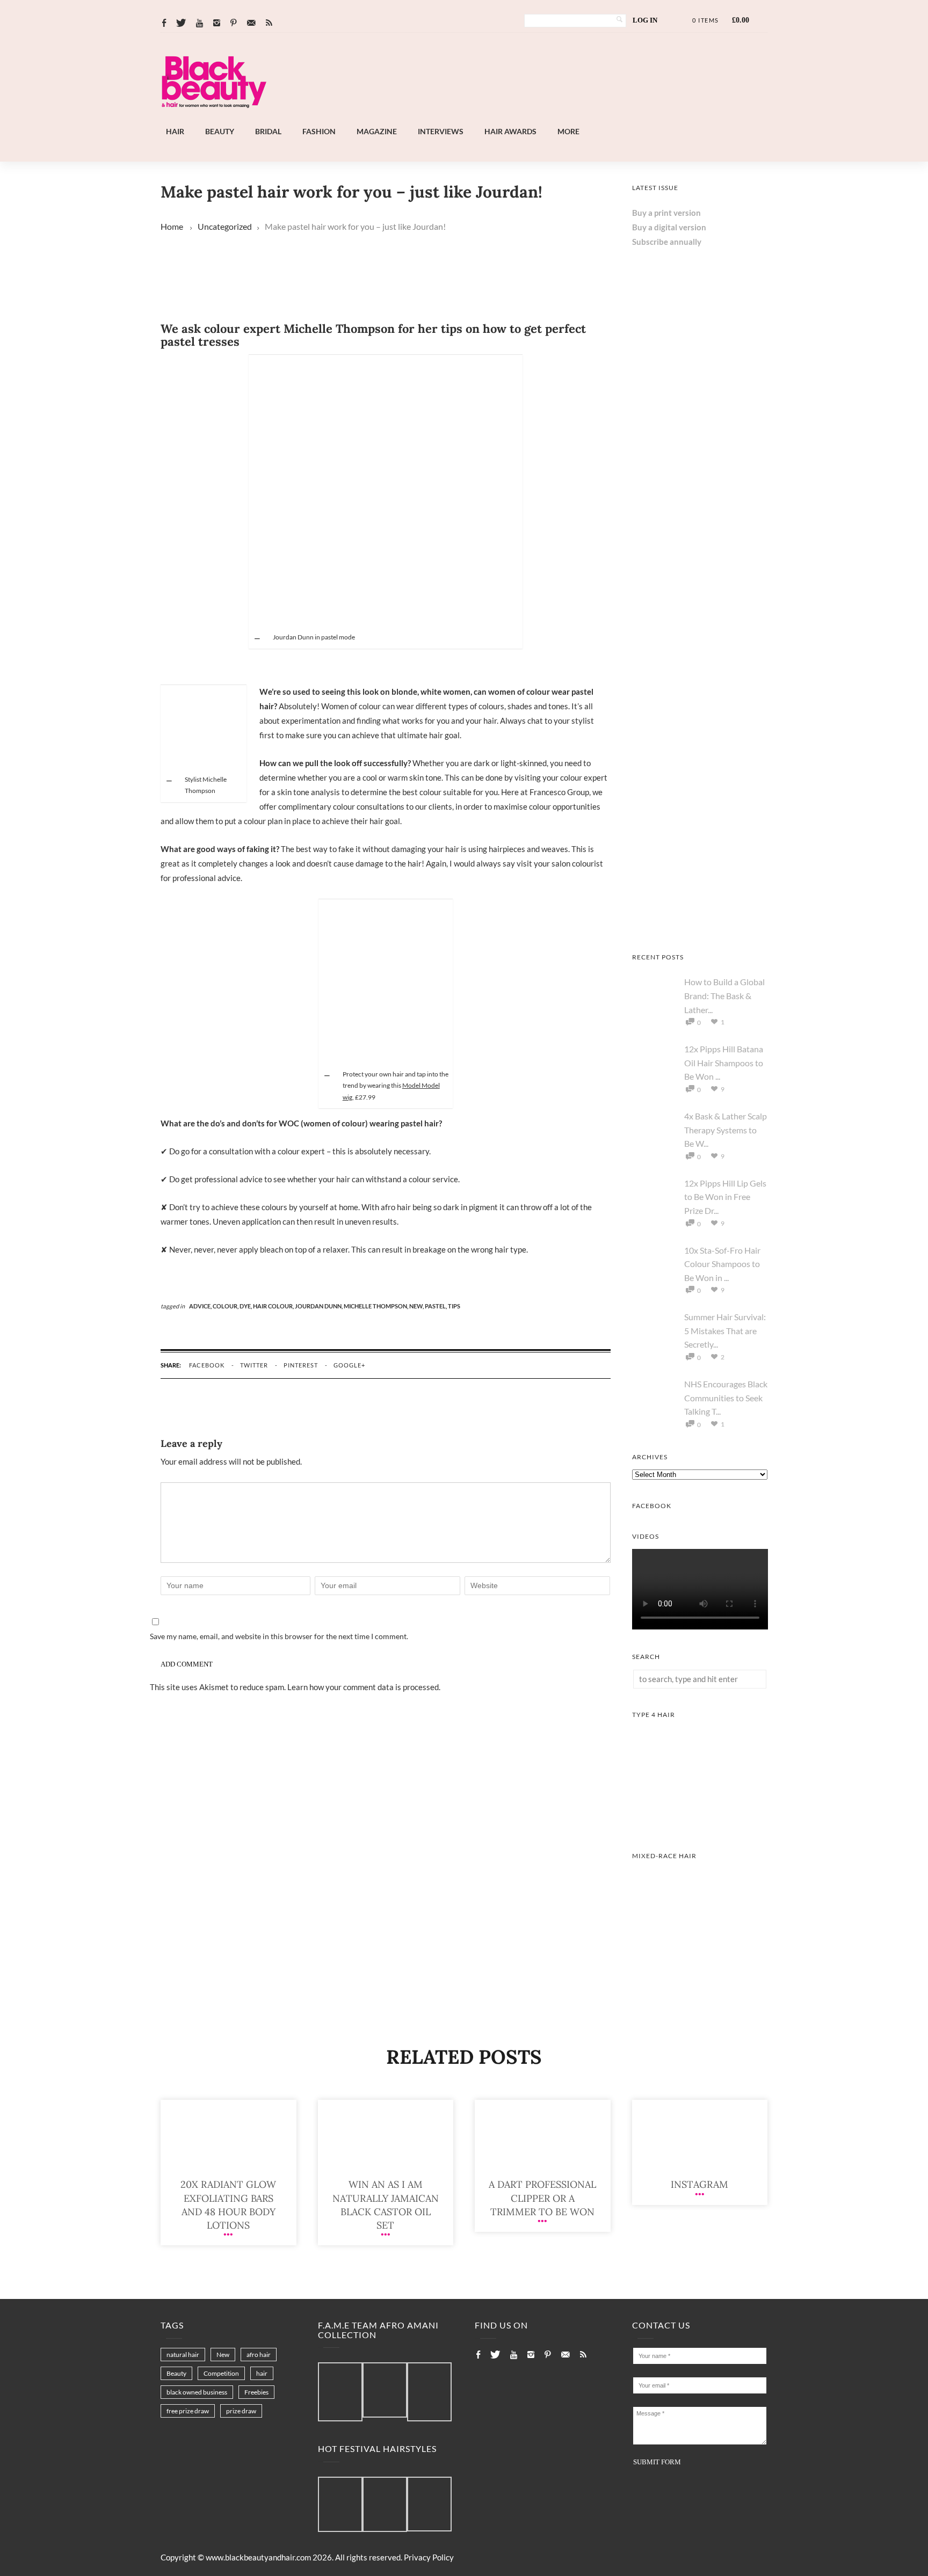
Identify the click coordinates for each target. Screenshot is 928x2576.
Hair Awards (510, 131)
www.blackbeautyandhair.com (258, 2557)
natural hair (183, 2355)
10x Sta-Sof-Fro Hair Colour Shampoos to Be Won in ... (722, 1264)
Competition (221, 2373)
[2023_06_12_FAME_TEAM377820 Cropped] (429, 2392)
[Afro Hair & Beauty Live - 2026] (700, 517)
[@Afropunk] (340, 2505)
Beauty (220, 131)
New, (417, 1306)
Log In (645, 20)
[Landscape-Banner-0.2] (493, 118)
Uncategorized (225, 226)
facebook (207, 1365)
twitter (254, 1365)
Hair (175, 131)
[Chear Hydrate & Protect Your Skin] (700, 790)
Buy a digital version (669, 227)
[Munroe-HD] (700, 1967)
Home (172, 226)
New (223, 2355)
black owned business (197, 2392)
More (568, 131)
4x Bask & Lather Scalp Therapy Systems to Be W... (726, 1130)
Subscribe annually (667, 242)
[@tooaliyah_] (385, 2505)
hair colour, (274, 1306)
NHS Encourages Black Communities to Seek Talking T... (726, 1398)
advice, (201, 1306)
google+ (349, 1365)
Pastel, (436, 1306)
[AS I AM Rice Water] (700, 653)
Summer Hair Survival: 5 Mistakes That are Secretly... (725, 1330)
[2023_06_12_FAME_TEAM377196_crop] (385, 2391)
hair (262, 2373)
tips (454, 1306)
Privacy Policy (429, 2557)
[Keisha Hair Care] (700, 927)
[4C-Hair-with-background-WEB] (700, 1825)
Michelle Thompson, (376, 1306)
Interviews (441, 131)
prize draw (241, 2411)
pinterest (301, 1365)
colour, (226, 1306)
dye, (246, 1306)
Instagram (699, 2184)
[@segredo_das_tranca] (429, 2505)
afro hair (259, 2355)
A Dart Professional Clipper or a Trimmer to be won (542, 2198)
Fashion (319, 131)
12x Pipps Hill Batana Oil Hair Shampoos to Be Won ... (724, 1063)
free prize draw (188, 2411)
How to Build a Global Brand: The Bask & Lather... (724, 995)
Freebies (256, 2392)
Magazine (377, 131)
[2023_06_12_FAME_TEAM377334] (340, 2392)
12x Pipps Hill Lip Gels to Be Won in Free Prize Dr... (725, 1197)
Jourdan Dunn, (319, 1306)
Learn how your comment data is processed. (364, 1687)
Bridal (268, 131)
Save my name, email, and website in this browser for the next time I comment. (279, 1636)
